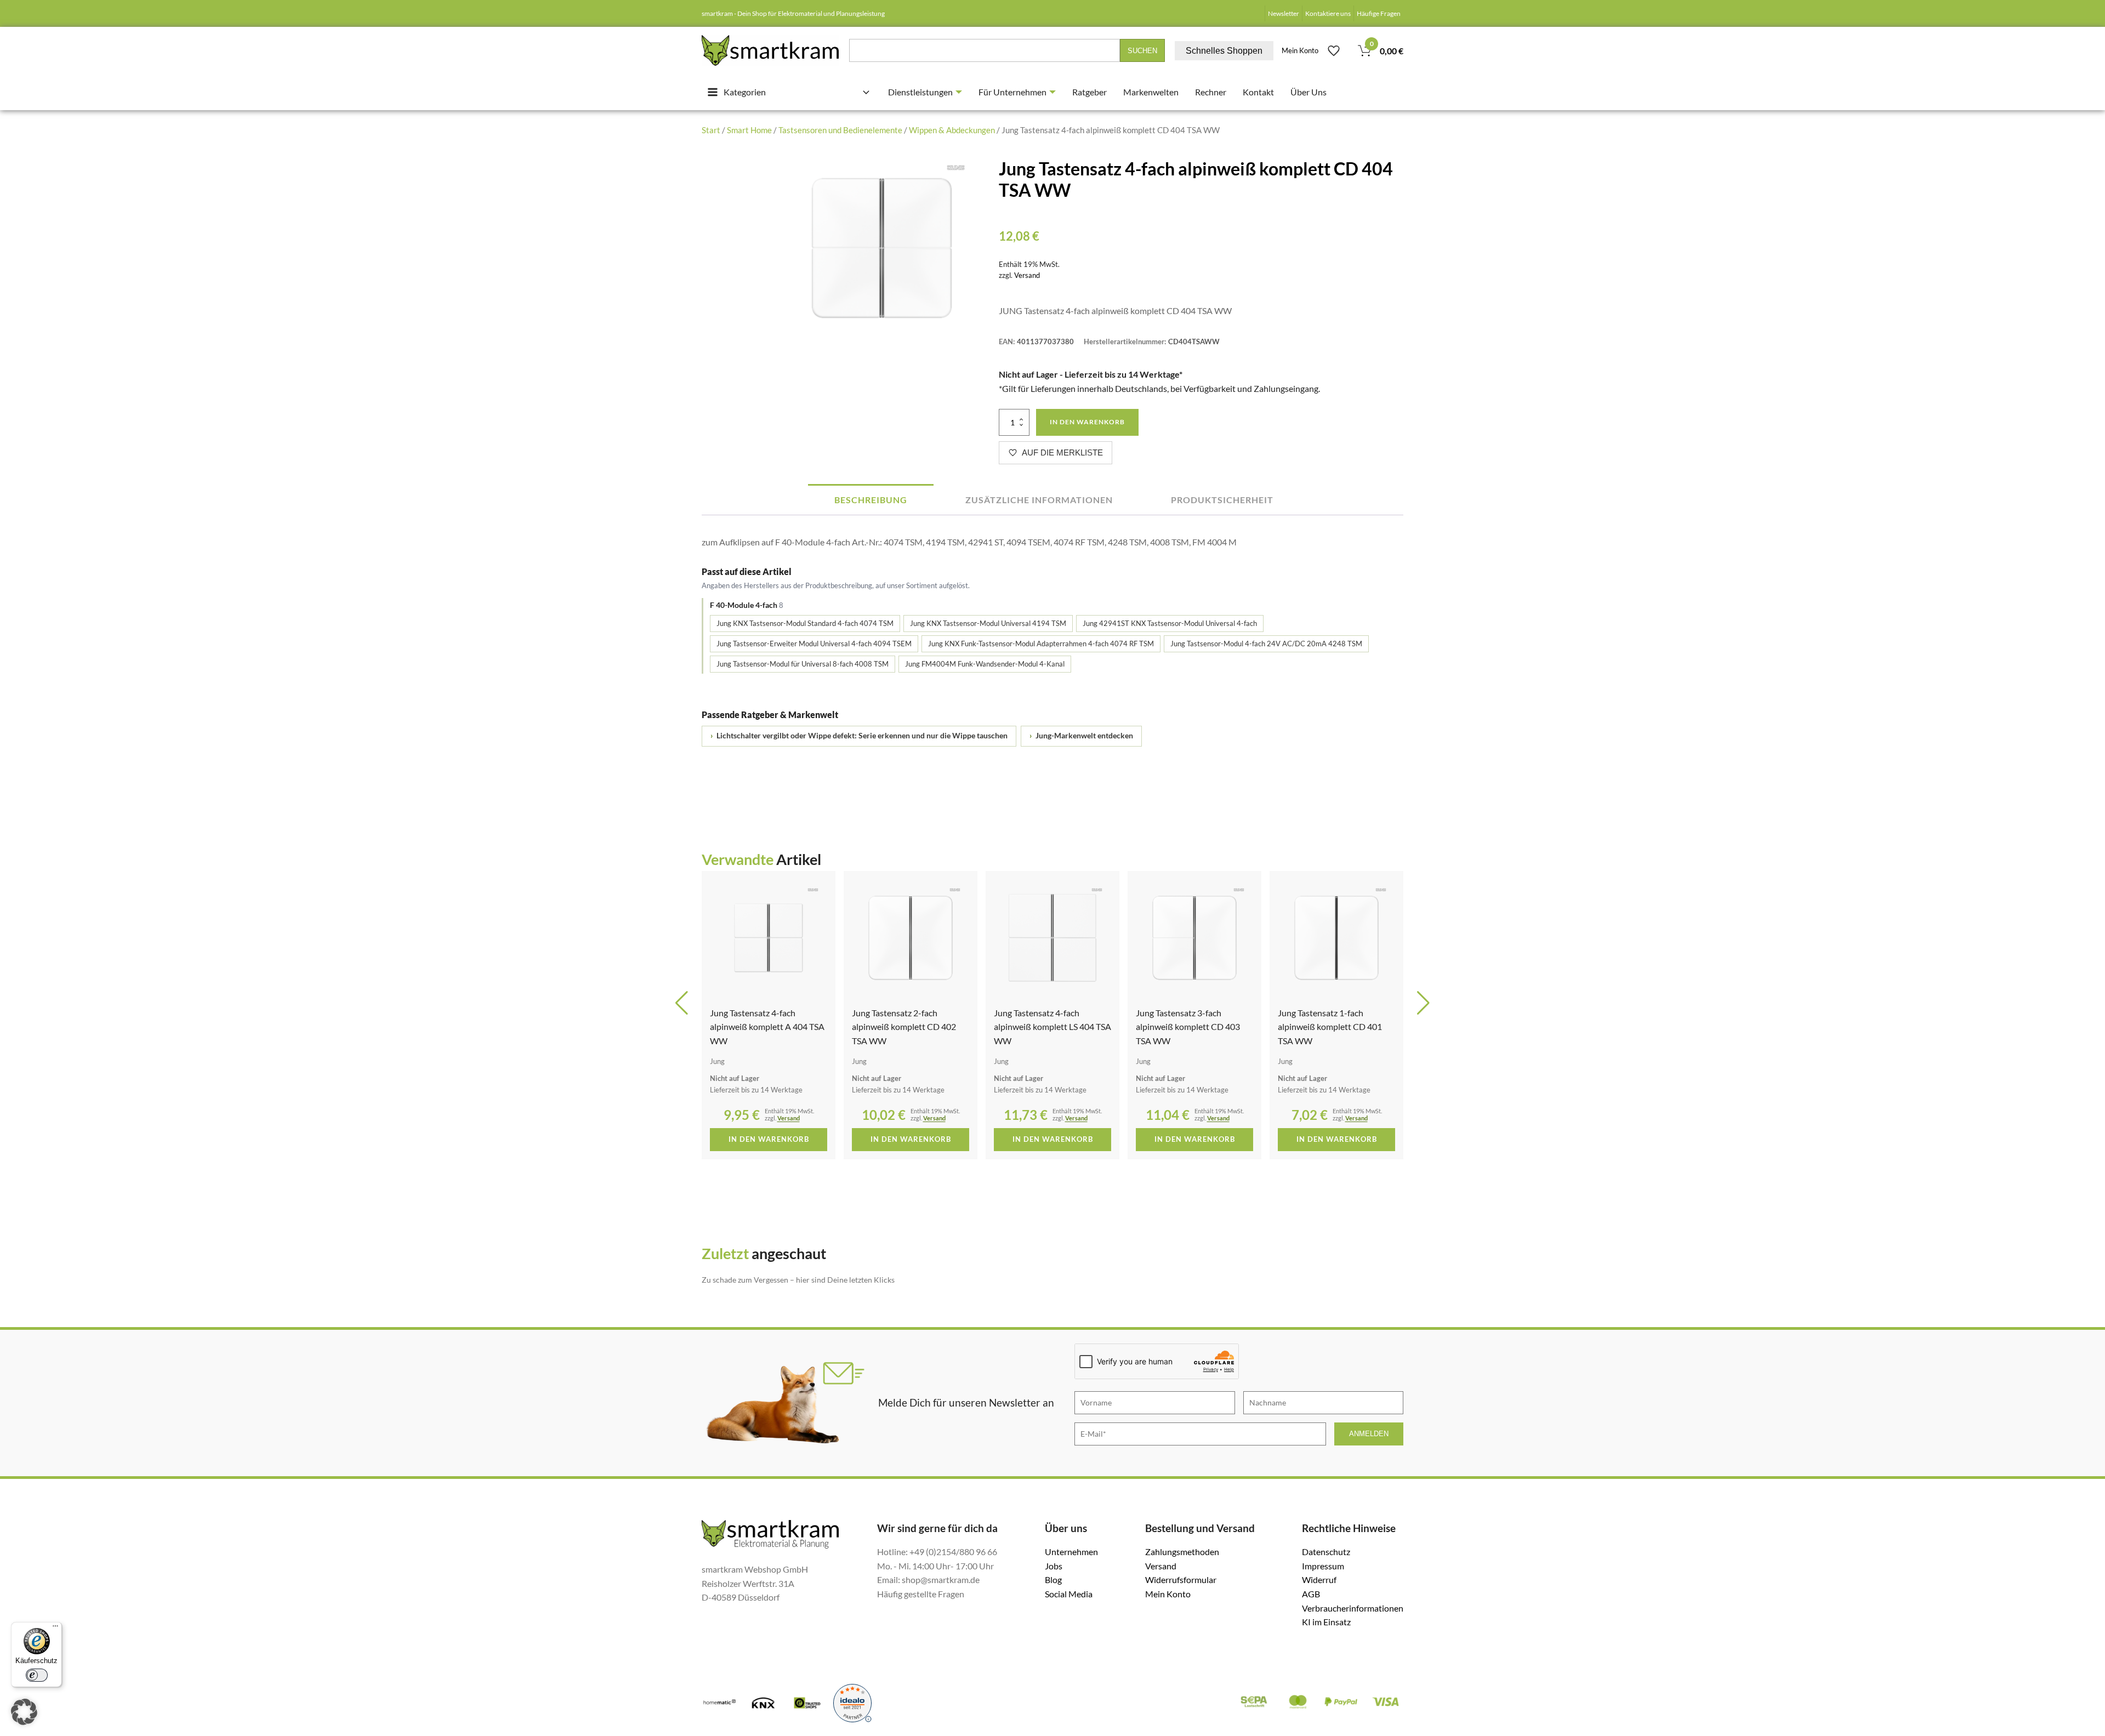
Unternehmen (1071, 1552)
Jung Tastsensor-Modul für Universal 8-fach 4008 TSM (803, 664)
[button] (682, 1003)
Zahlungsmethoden (1182, 1552)
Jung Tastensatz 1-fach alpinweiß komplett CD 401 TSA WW (1190, 1027)
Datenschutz (1326, 1552)
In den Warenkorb (1087, 422)
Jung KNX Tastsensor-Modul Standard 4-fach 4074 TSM (805, 623)
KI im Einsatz (1326, 1622)
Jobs (1054, 1566)
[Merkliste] (1334, 50)
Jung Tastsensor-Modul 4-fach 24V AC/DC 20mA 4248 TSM (1266, 644)
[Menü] (55, 1629)
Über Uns (1308, 92)
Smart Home (749, 130)
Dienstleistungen (920, 92)
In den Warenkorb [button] (771, 1139)
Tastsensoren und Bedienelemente (840, 130)
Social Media (1069, 1594)
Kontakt (1258, 92)
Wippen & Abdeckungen (952, 130)
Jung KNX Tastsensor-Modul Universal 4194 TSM (988, 623)
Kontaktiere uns (1328, 13)
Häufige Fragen (1379, 13)
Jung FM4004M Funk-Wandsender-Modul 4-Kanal (985, 664)
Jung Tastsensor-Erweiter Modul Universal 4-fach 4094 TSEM (814, 644)
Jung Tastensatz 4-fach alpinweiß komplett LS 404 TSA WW (913, 1027)
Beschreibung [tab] (871, 500)
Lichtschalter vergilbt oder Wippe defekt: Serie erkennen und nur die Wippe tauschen (859, 736)
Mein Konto (1300, 50)
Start (711, 130)
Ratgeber (1090, 92)
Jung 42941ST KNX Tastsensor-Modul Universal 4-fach (1170, 623)
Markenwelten (1151, 92)
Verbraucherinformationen (1353, 1608)
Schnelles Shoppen (1224, 51)
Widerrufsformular (1181, 1580)
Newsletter (1284, 13)
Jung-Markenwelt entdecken (1081, 736)
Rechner (1211, 92)
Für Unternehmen (1012, 92)
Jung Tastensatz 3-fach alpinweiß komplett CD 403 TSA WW (1048, 1027)
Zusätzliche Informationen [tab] (1039, 500)
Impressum (1323, 1566)
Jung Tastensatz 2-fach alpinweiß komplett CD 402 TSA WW (764, 1027)
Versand (1027, 275)
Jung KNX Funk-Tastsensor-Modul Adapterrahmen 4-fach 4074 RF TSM (1041, 644)
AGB (1311, 1594)
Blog (1053, 1580)
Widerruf (1319, 1580)
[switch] (37, 1675)
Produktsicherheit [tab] (1222, 500)
